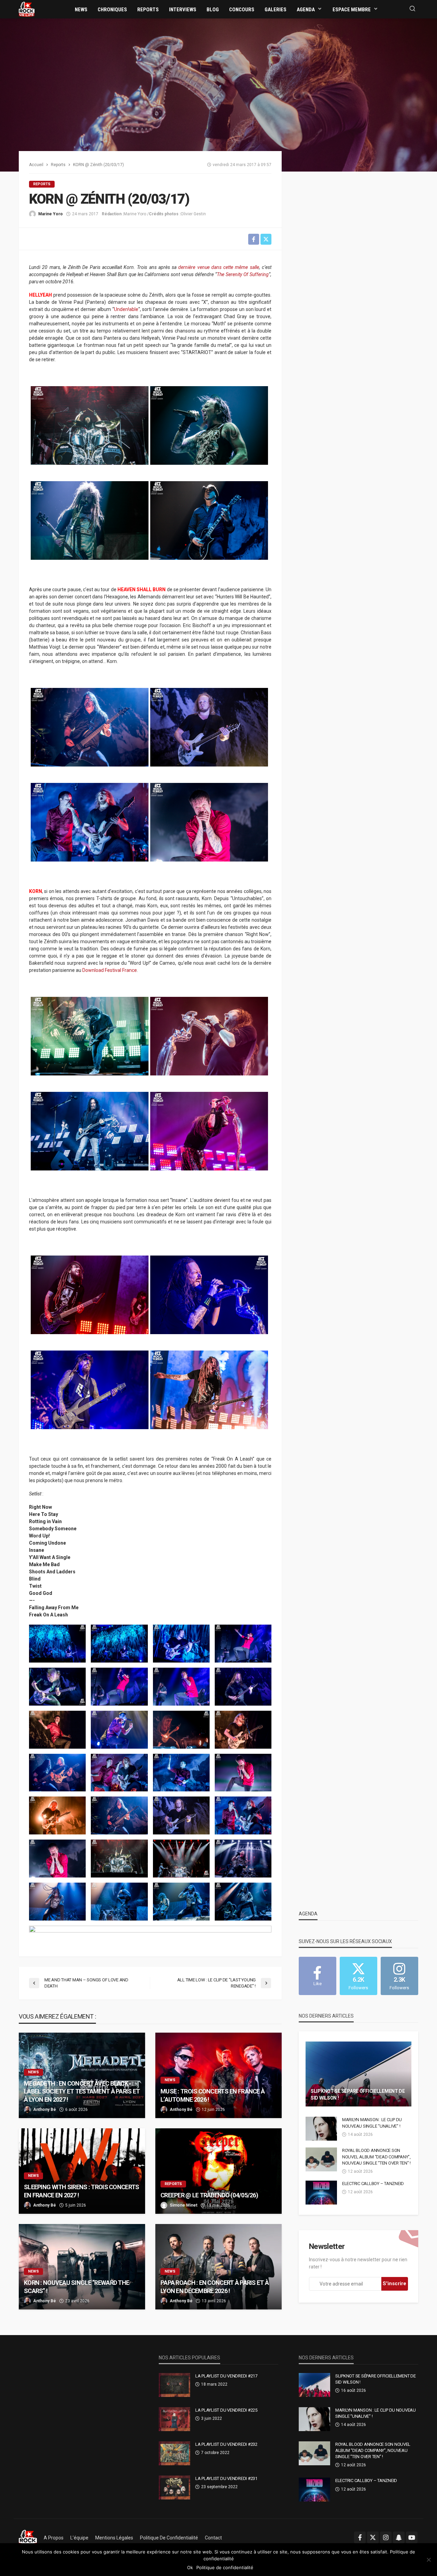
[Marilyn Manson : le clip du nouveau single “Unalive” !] (321, 2129)
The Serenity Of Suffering (243, 274)
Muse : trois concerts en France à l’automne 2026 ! (213, 2095)
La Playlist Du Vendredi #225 (226, 2410)
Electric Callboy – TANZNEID (373, 2184)
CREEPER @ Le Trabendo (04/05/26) (209, 2195)
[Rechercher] (412, 9)
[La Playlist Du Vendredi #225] (174, 2419)
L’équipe (79, 2538)
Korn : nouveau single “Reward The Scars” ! (76, 2287)
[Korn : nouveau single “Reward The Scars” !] (82, 2267)
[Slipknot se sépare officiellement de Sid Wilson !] (358, 2074)
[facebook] (360, 2537)
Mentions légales (114, 2538)
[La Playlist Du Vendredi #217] (174, 2385)
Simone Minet (184, 2205)
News (81, 10)
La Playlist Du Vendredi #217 (226, 2376)
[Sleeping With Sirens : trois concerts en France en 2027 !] (82, 2171)
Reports (148, 10)
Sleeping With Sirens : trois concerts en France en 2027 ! (81, 2191)
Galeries (276, 10)
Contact (213, 2538)
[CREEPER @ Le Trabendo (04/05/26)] (218, 2171)
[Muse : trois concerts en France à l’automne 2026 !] (218, 2075)
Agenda (306, 10)
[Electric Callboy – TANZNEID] (321, 2193)
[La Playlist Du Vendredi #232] (174, 2453)
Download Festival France (110, 970)
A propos (54, 2538)
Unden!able (126, 309)
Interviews (183, 10)
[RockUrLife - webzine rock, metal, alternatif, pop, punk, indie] (27, 9)
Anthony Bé (45, 2110)
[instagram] (386, 2537)
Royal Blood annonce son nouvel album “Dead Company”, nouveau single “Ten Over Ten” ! (376, 2157)
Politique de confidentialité (169, 2538)
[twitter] (373, 2537)
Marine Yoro (51, 214)
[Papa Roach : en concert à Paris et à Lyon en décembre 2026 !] (218, 2267)
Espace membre (352, 10)
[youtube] (412, 2537)
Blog (213, 10)
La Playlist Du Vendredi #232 (226, 2444)
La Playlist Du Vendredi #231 (226, 2478)
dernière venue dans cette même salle (218, 267)
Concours (242, 10)
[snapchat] (399, 2537)
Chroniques (112, 10)
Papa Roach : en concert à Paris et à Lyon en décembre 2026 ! (215, 2287)
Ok (190, 2567)
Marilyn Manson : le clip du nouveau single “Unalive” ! (372, 2123)
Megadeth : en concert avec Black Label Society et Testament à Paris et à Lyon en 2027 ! (82, 2091)
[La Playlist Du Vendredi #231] (174, 2487)
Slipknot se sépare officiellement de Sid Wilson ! (358, 2094)
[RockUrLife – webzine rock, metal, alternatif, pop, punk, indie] (28, 2538)
